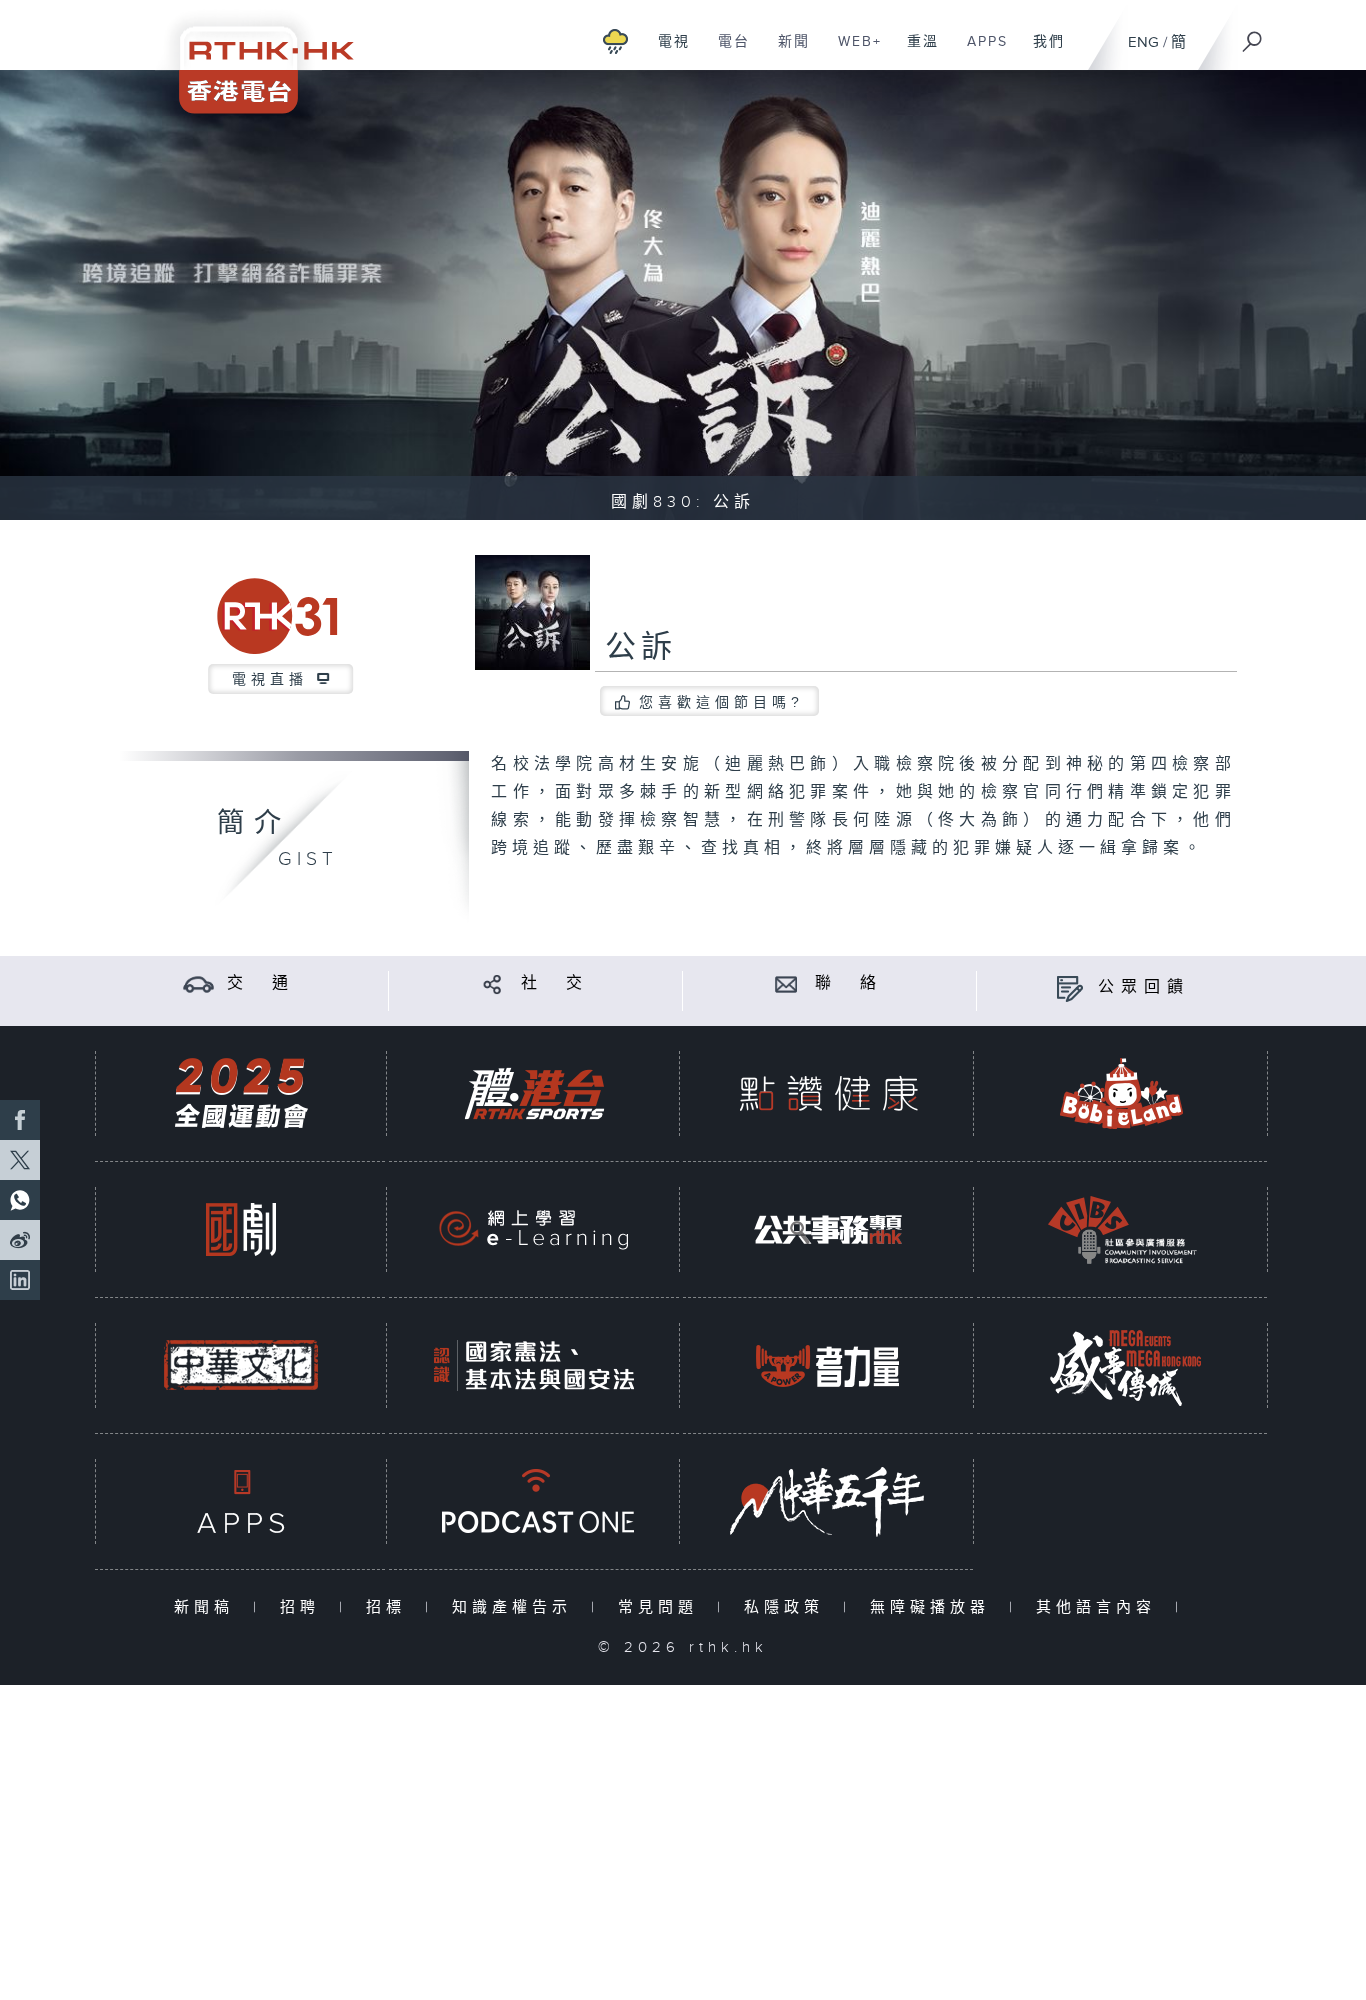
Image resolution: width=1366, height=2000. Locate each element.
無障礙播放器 (934, 1607)
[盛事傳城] (1122, 1365)
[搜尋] (1253, 35)
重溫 (915, 52)
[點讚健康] (828, 1093)
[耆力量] (828, 1365)
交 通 (261, 983)
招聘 (304, 1607)
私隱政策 (788, 1607)
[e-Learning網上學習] (534, 1229)
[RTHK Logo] (253, 56)
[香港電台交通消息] (198, 983)
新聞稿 (208, 1607)
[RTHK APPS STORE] (241, 1501)
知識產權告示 (516, 1607)
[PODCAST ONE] (534, 1501)
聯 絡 (849, 983)
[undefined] (615, 40)
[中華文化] (241, 1365)
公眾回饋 (1144, 987)
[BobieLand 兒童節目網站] (1122, 1093)
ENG (1143, 42)
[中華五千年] (828, 1501)
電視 (666, 52)
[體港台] (534, 1093)
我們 (1041, 52)
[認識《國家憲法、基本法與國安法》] (534, 1365)
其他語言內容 (1100, 1607)
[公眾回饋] (1069, 987)
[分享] (492, 983)
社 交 (555, 983)
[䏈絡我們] (786, 983)
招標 (390, 1607)
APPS (980, 52)
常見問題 (662, 1607)
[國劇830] (241, 1229)
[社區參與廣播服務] (1122, 1229)
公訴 (641, 648)
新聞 (786, 52)
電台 (726, 52)
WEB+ (852, 52)
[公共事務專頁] (828, 1229)
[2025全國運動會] (241, 1093)
